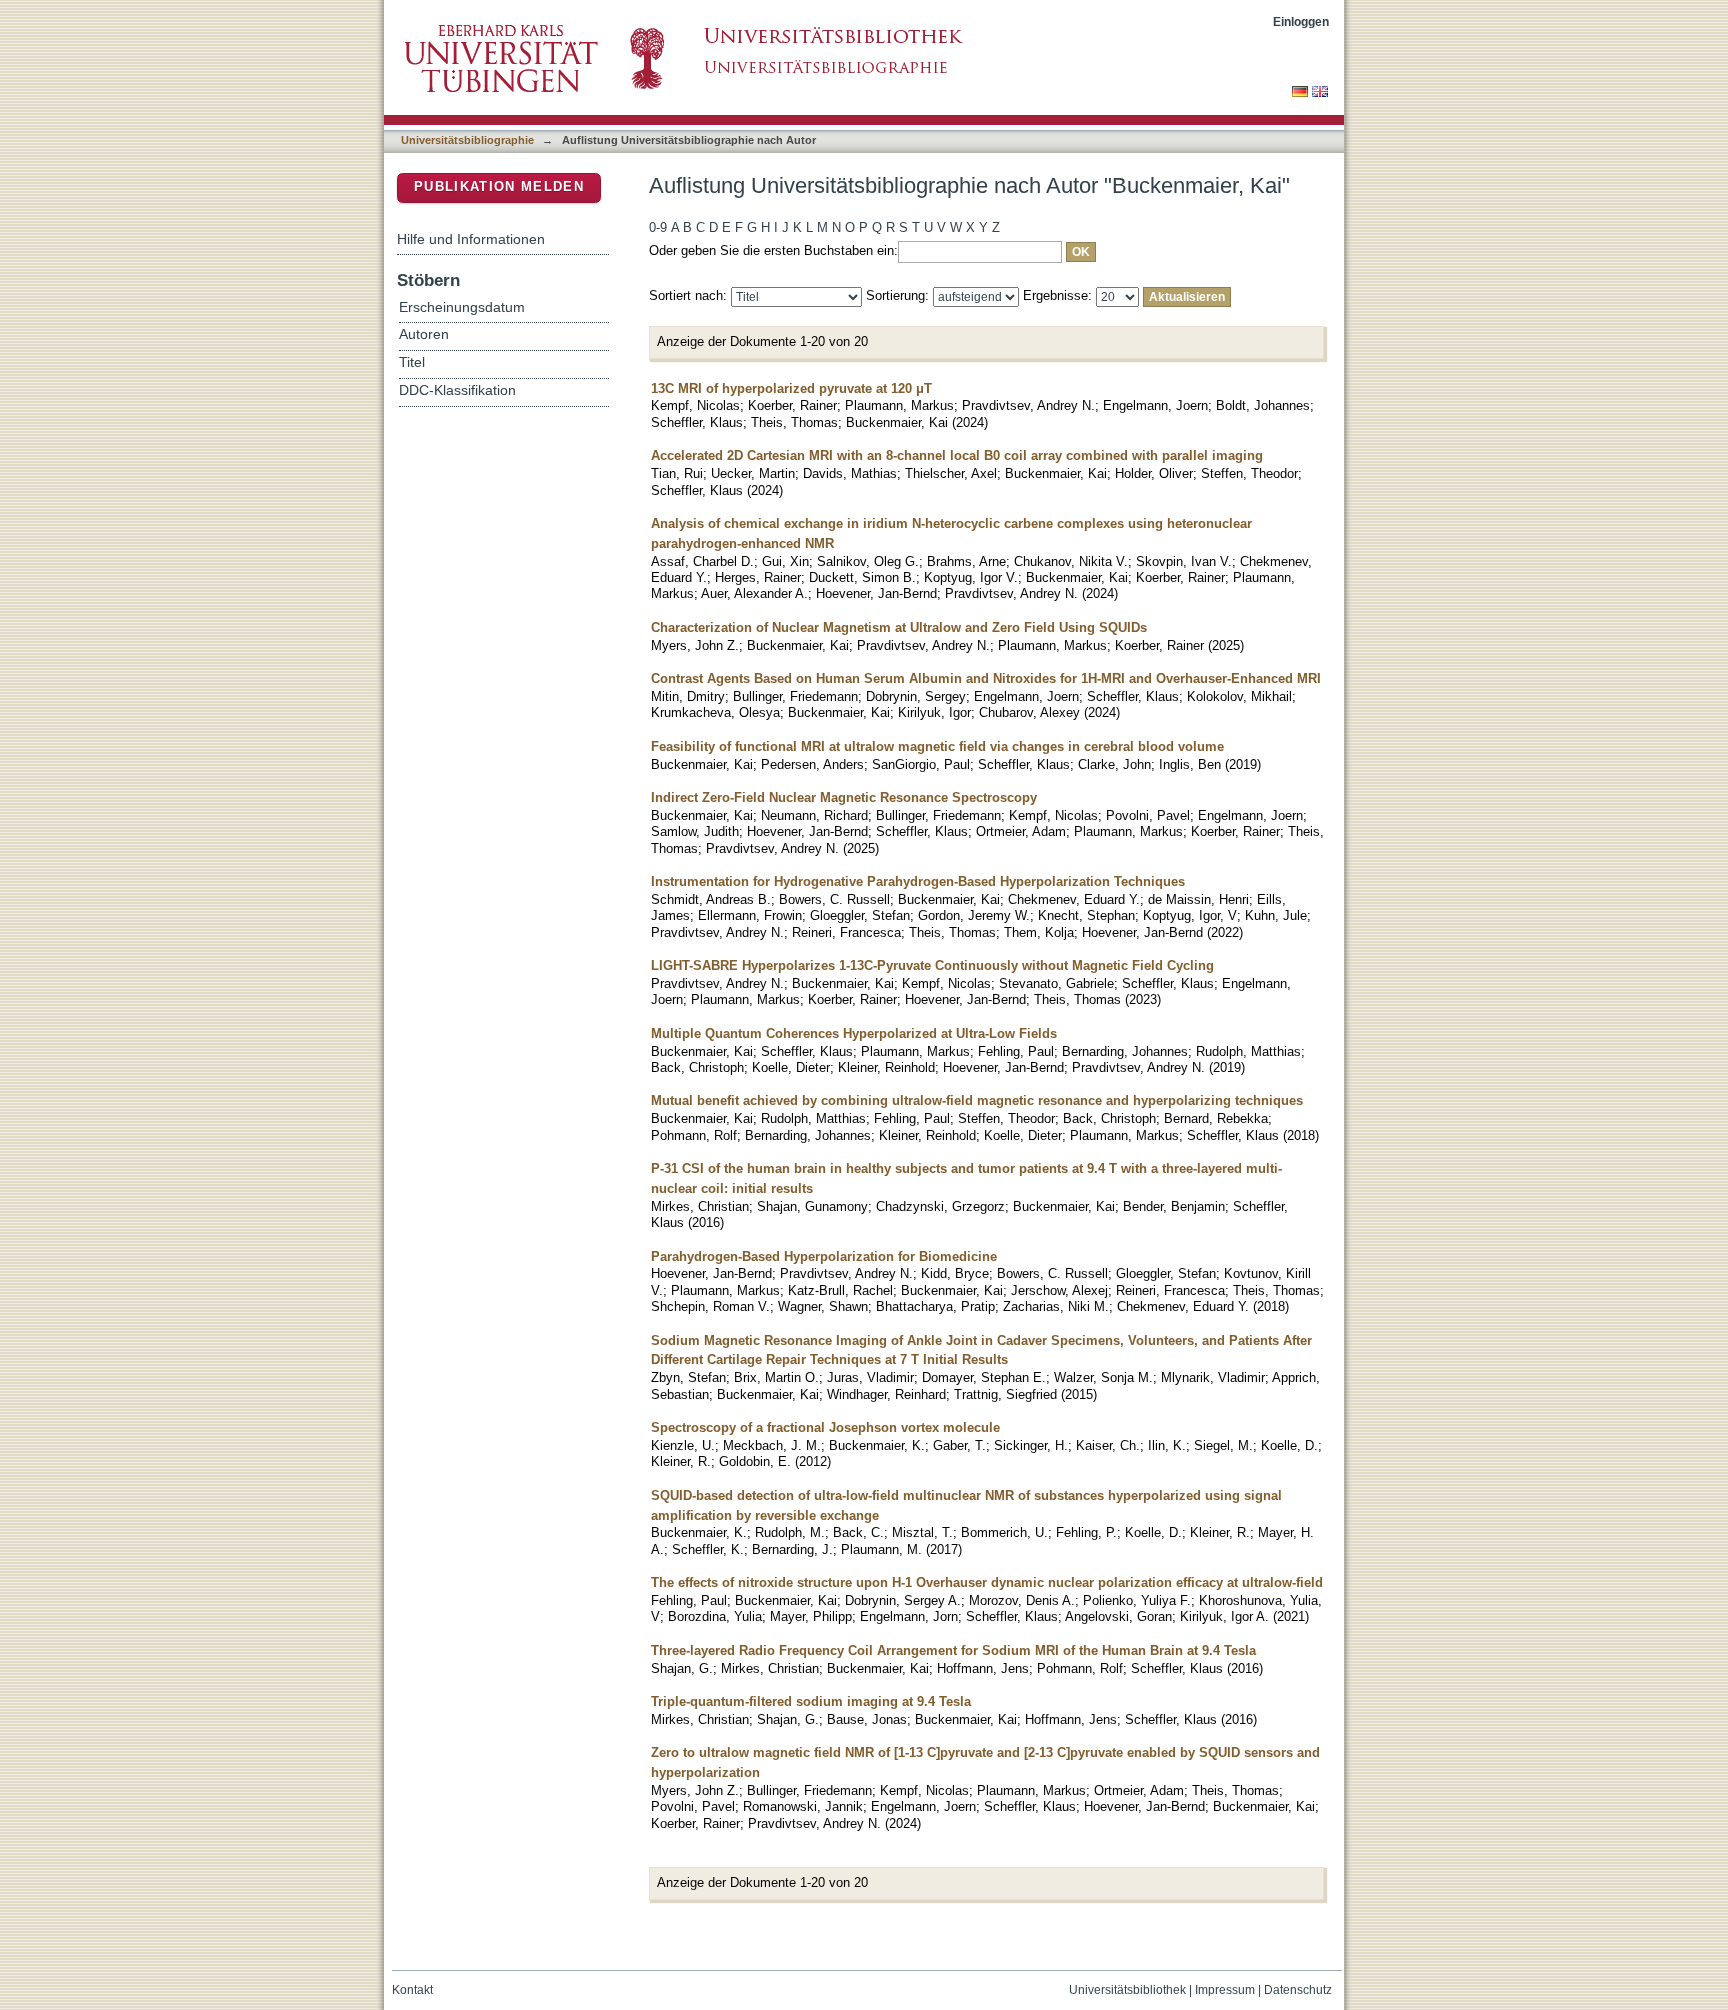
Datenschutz (1298, 1990)
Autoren (424, 334)
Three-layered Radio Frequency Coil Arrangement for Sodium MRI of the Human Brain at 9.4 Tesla (953, 1650)
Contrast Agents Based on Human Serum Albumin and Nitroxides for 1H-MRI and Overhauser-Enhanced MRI (986, 678)
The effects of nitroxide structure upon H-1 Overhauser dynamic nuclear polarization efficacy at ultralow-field (987, 1582)
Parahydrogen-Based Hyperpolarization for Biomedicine (824, 1256)
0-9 (658, 227)
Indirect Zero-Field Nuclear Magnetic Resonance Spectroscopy (844, 797)
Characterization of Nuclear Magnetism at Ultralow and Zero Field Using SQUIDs (899, 627)
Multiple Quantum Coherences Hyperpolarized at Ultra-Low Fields (854, 1033)
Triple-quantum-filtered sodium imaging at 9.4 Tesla (811, 1701)
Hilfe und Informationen (471, 239)
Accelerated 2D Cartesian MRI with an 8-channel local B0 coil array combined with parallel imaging (957, 455)
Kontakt (412, 1990)
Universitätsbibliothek (1127, 1990)
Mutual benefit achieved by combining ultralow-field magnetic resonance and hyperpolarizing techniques (977, 1100)
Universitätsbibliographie (467, 140)
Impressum (1225, 1990)
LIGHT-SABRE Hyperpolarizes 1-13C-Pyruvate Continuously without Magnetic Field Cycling (932, 965)
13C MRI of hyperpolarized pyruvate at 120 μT (791, 388)
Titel (412, 362)
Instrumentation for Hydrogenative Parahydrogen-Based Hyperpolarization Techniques (918, 881)
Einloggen (1301, 21)
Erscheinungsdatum (462, 307)
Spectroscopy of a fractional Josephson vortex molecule (825, 1427)
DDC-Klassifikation (457, 390)
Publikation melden (499, 186)
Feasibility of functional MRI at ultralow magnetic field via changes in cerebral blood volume (937, 746)
